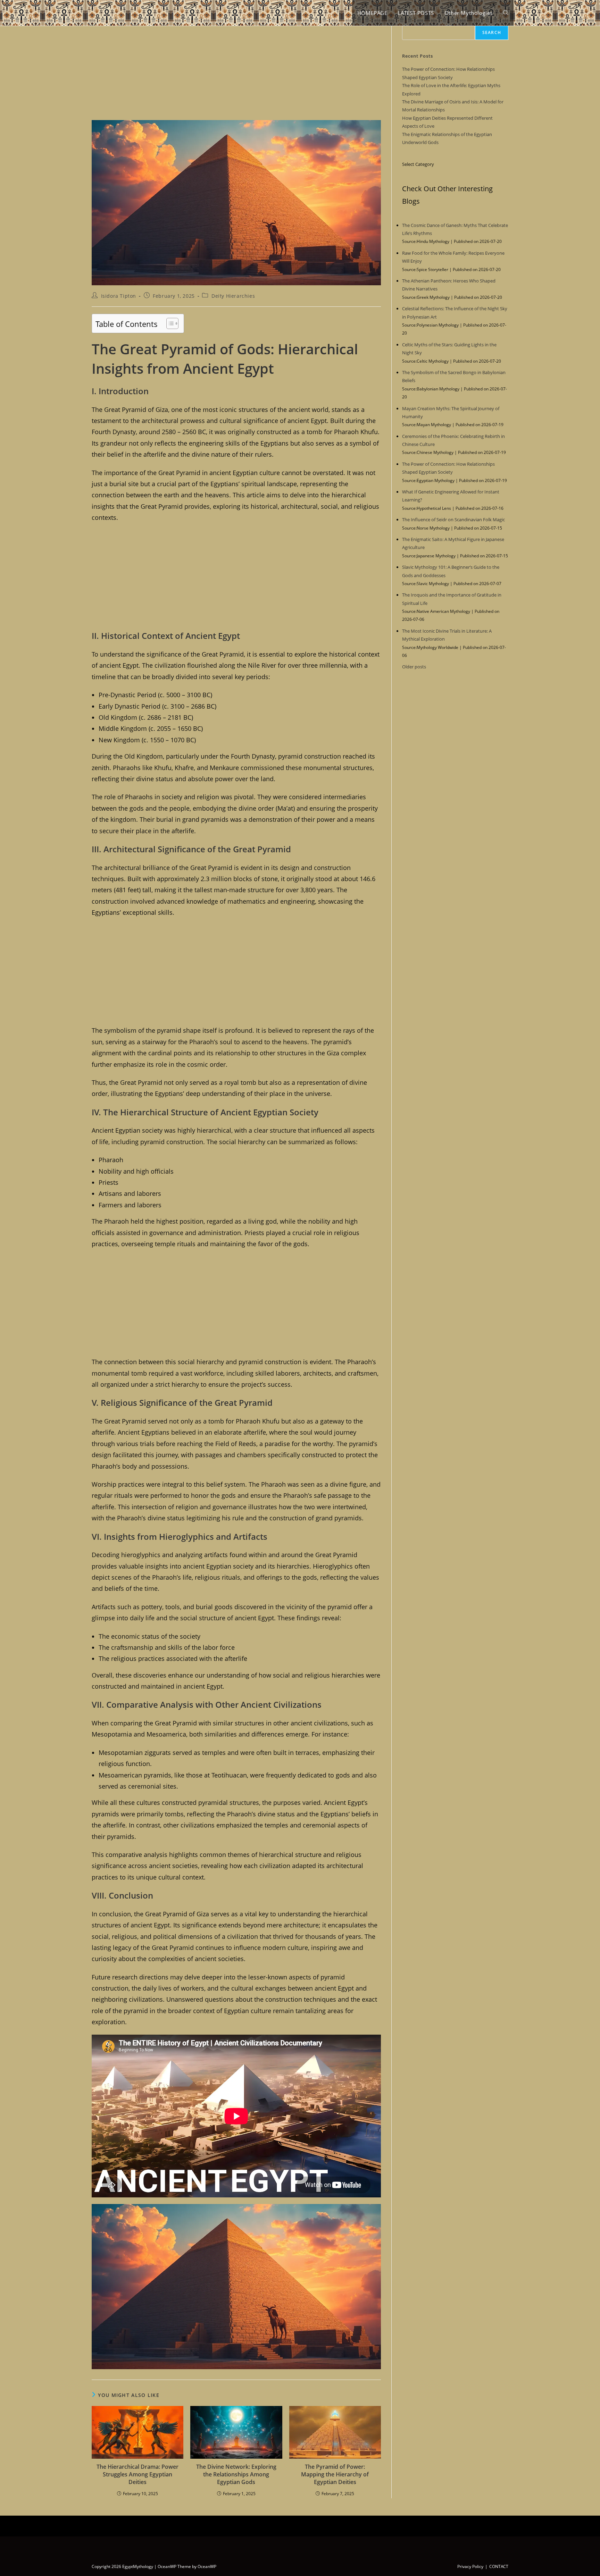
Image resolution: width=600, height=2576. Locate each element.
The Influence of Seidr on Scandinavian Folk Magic (453, 520)
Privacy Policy (470, 2566)
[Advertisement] (236, 69)
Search (492, 32)
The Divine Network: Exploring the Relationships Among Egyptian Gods (236, 2474)
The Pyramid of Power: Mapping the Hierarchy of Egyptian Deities (335, 2474)
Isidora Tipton (119, 296)
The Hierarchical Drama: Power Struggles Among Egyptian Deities (137, 2474)
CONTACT (499, 2566)
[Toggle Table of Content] (169, 323)
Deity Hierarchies (233, 296)
